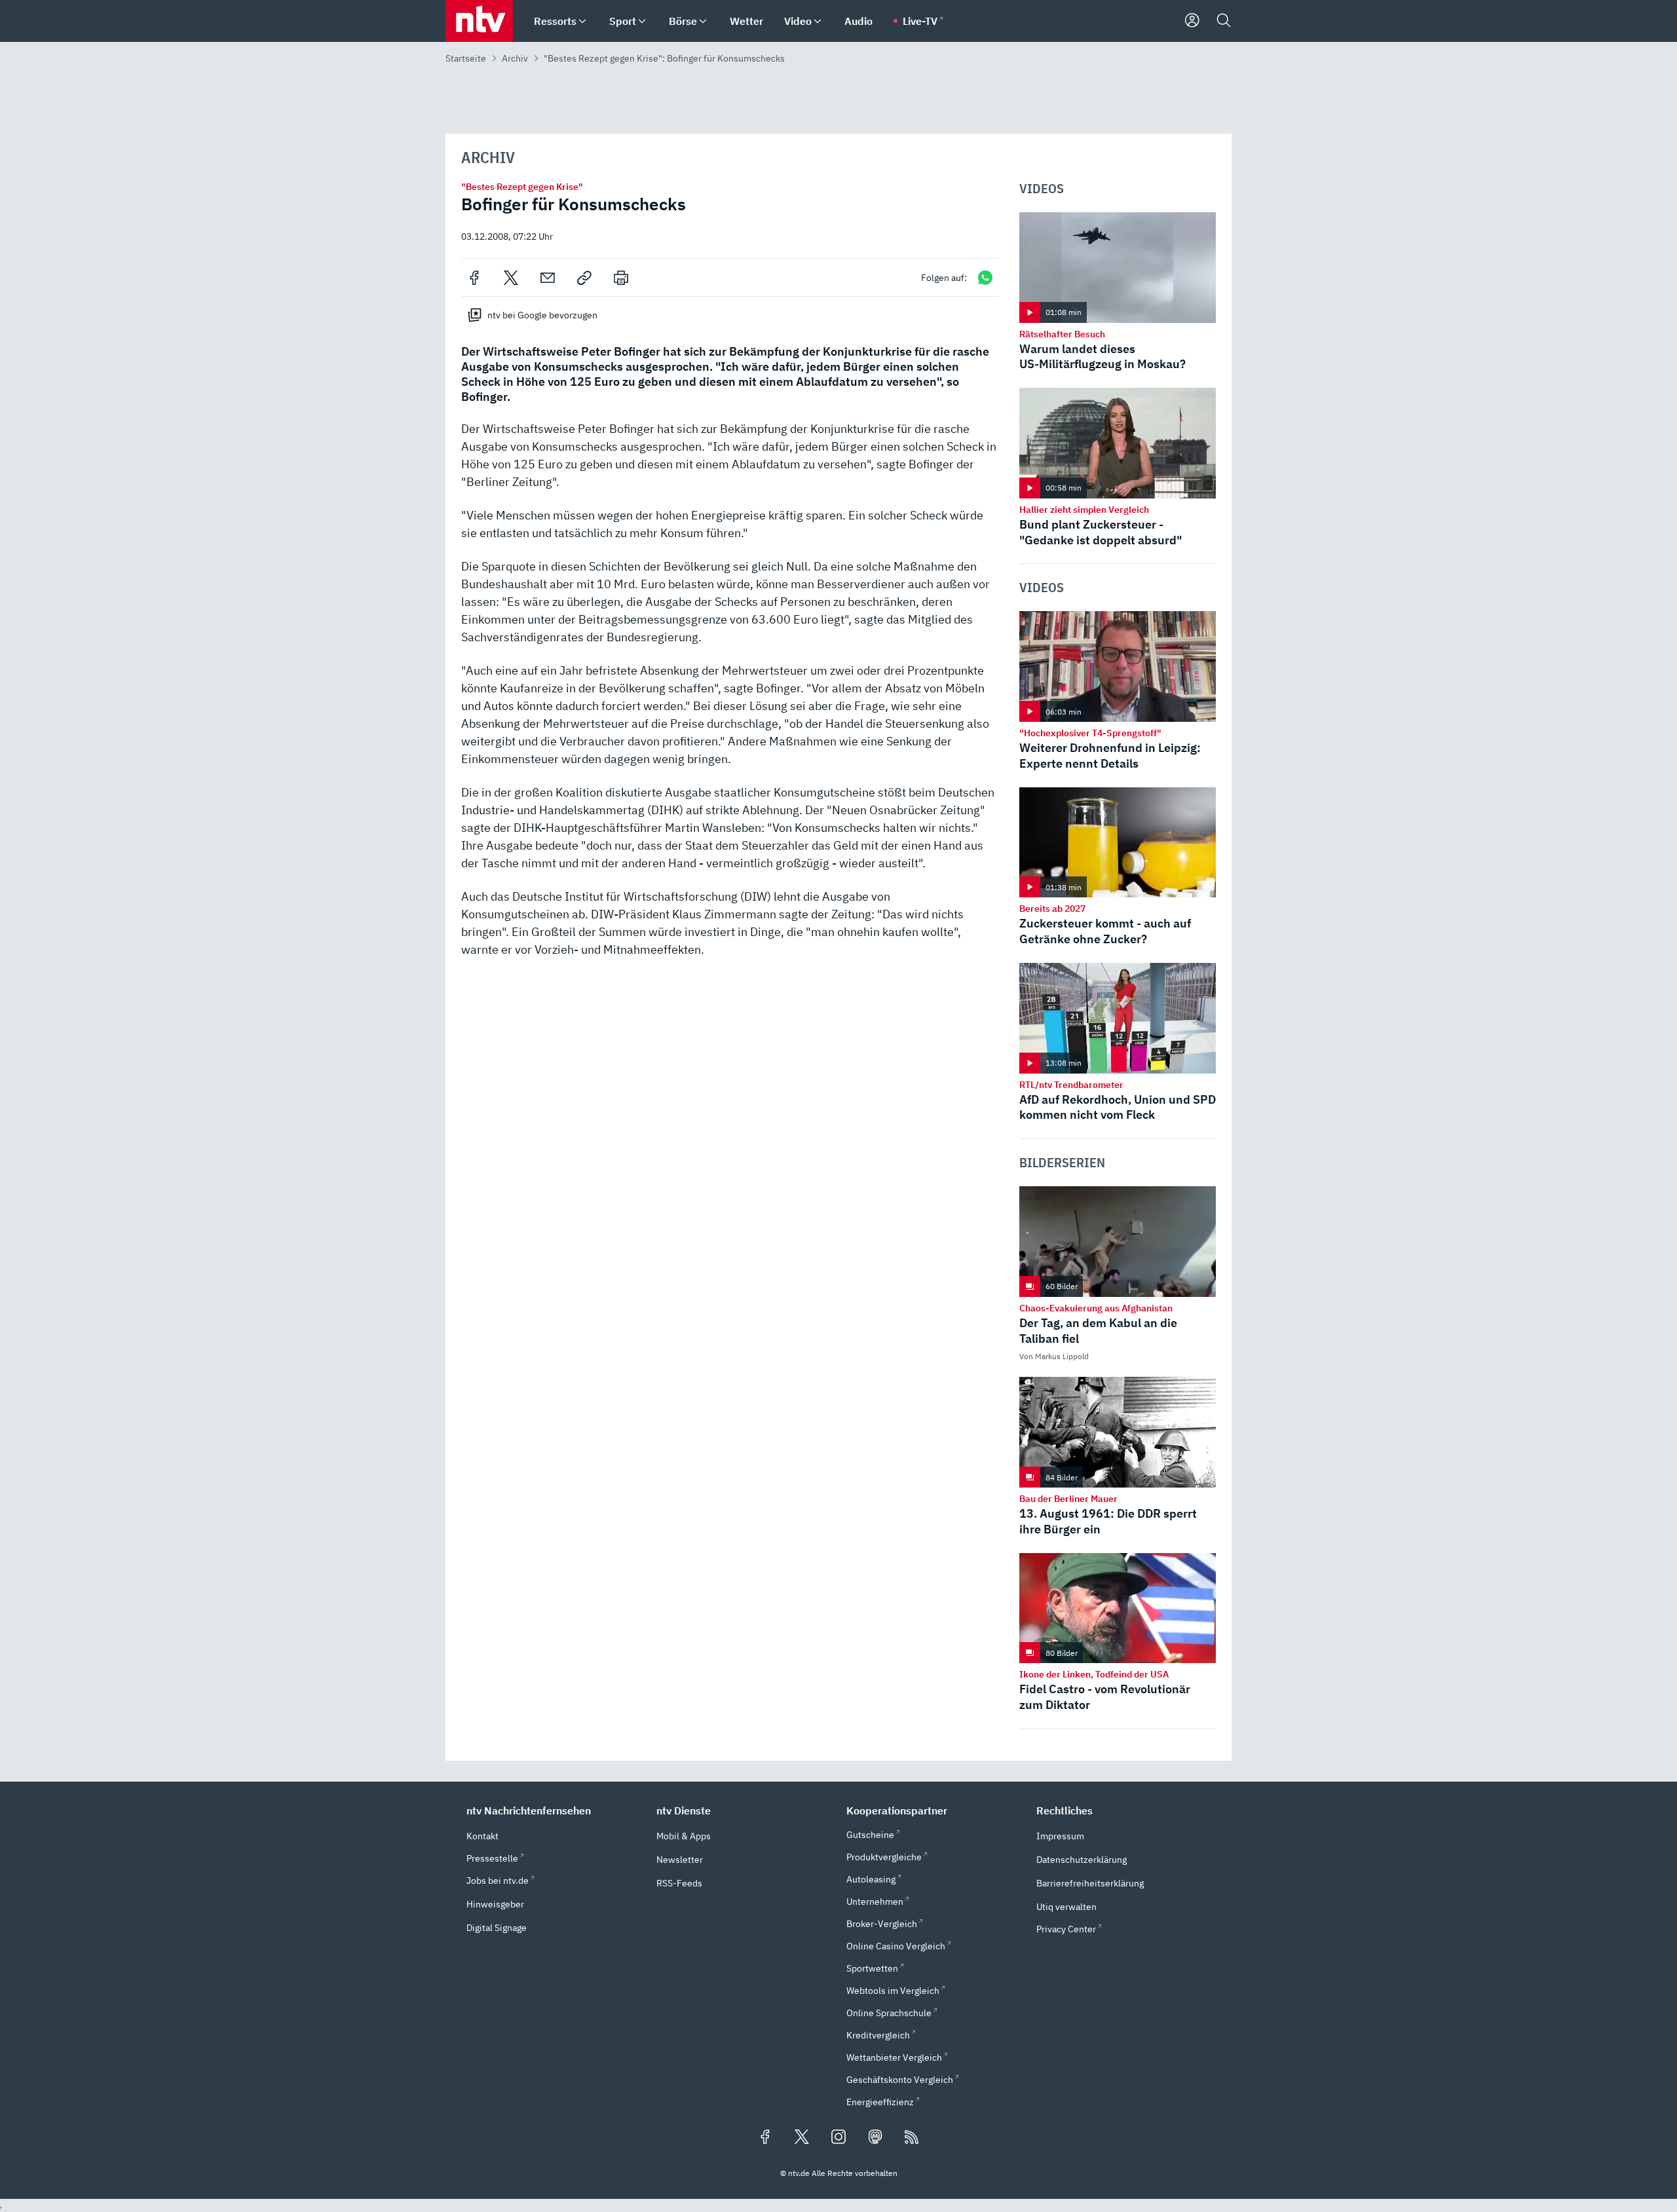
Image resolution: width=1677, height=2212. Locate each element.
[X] (511, 278)
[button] (554, 1810)
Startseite (466, 58)
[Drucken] (621, 278)
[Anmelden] (1192, 21)
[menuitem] (582, 21)
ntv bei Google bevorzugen (542, 315)
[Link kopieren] (584, 278)
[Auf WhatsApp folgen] (985, 277)
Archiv (515, 58)
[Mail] (548, 278)
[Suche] (1224, 21)
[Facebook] (474, 278)
